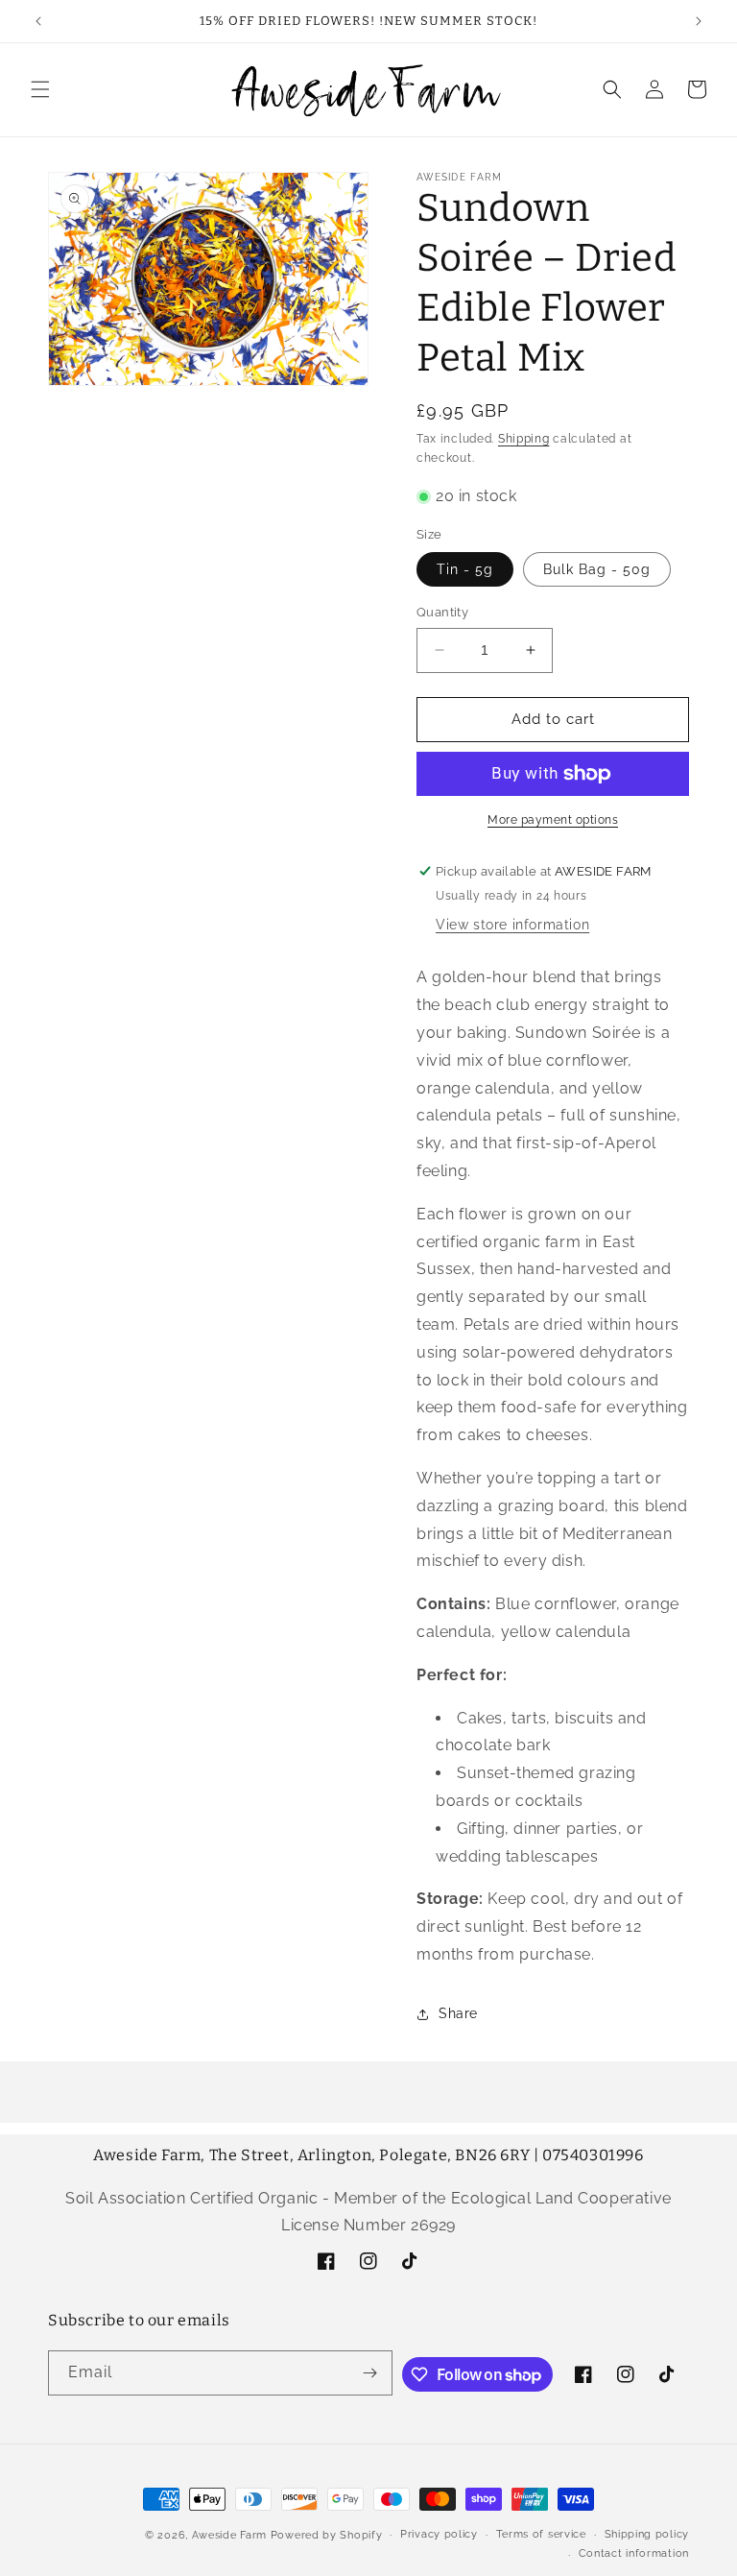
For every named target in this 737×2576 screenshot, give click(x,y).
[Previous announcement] (38, 21)
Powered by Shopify (327, 2535)
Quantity (442, 612)
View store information (512, 925)
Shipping (524, 439)
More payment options (553, 820)
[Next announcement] (699, 21)
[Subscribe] (370, 2373)
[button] (40, 89)
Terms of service (541, 2534)
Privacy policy (439, 2534)
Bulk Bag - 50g (597, 569)
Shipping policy (647, 2534)
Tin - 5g (465, 569)
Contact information (634, 2553)
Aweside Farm (229, 2535)
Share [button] (458, 2013)
